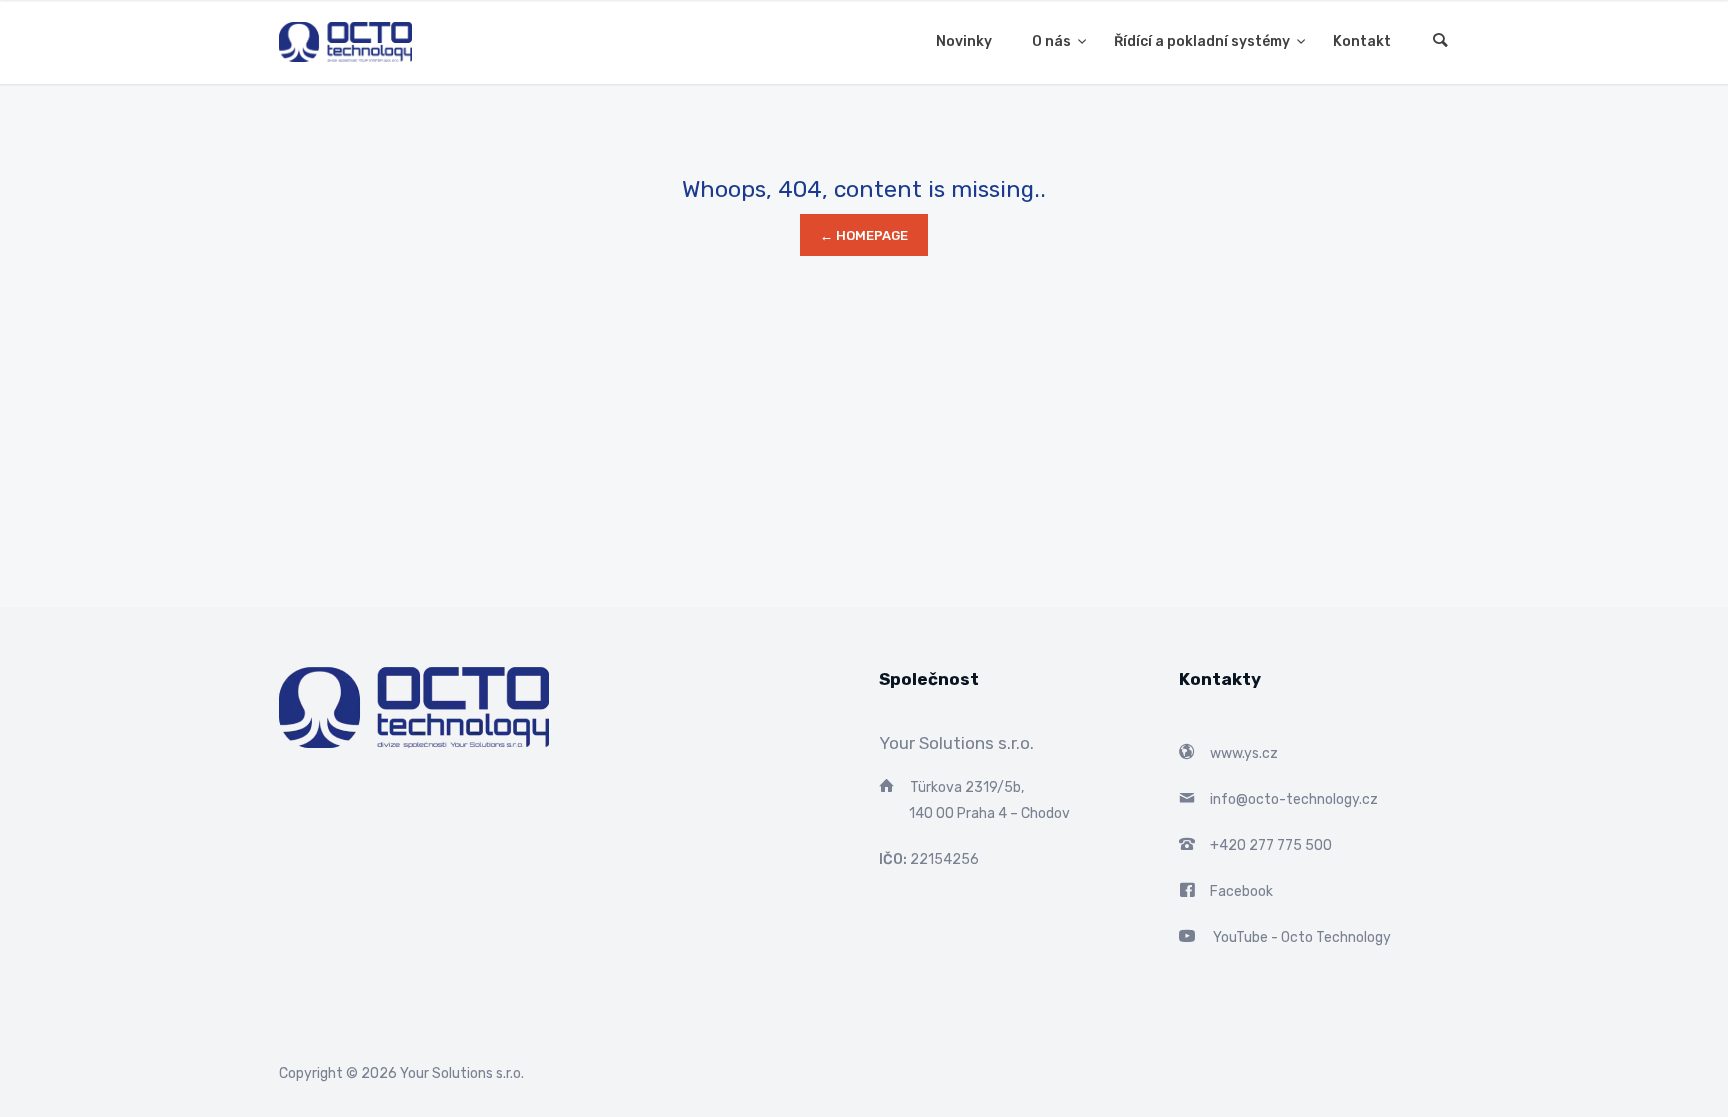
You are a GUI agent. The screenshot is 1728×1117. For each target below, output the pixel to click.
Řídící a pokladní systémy (1203, 41)
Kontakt (1362, 41)
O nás (1053, 41)
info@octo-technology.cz (1294, 799)
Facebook (1241, 891)
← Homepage (864, 235)
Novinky (964, 41)
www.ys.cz (1244, 753)
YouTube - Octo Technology (1302, 937)
